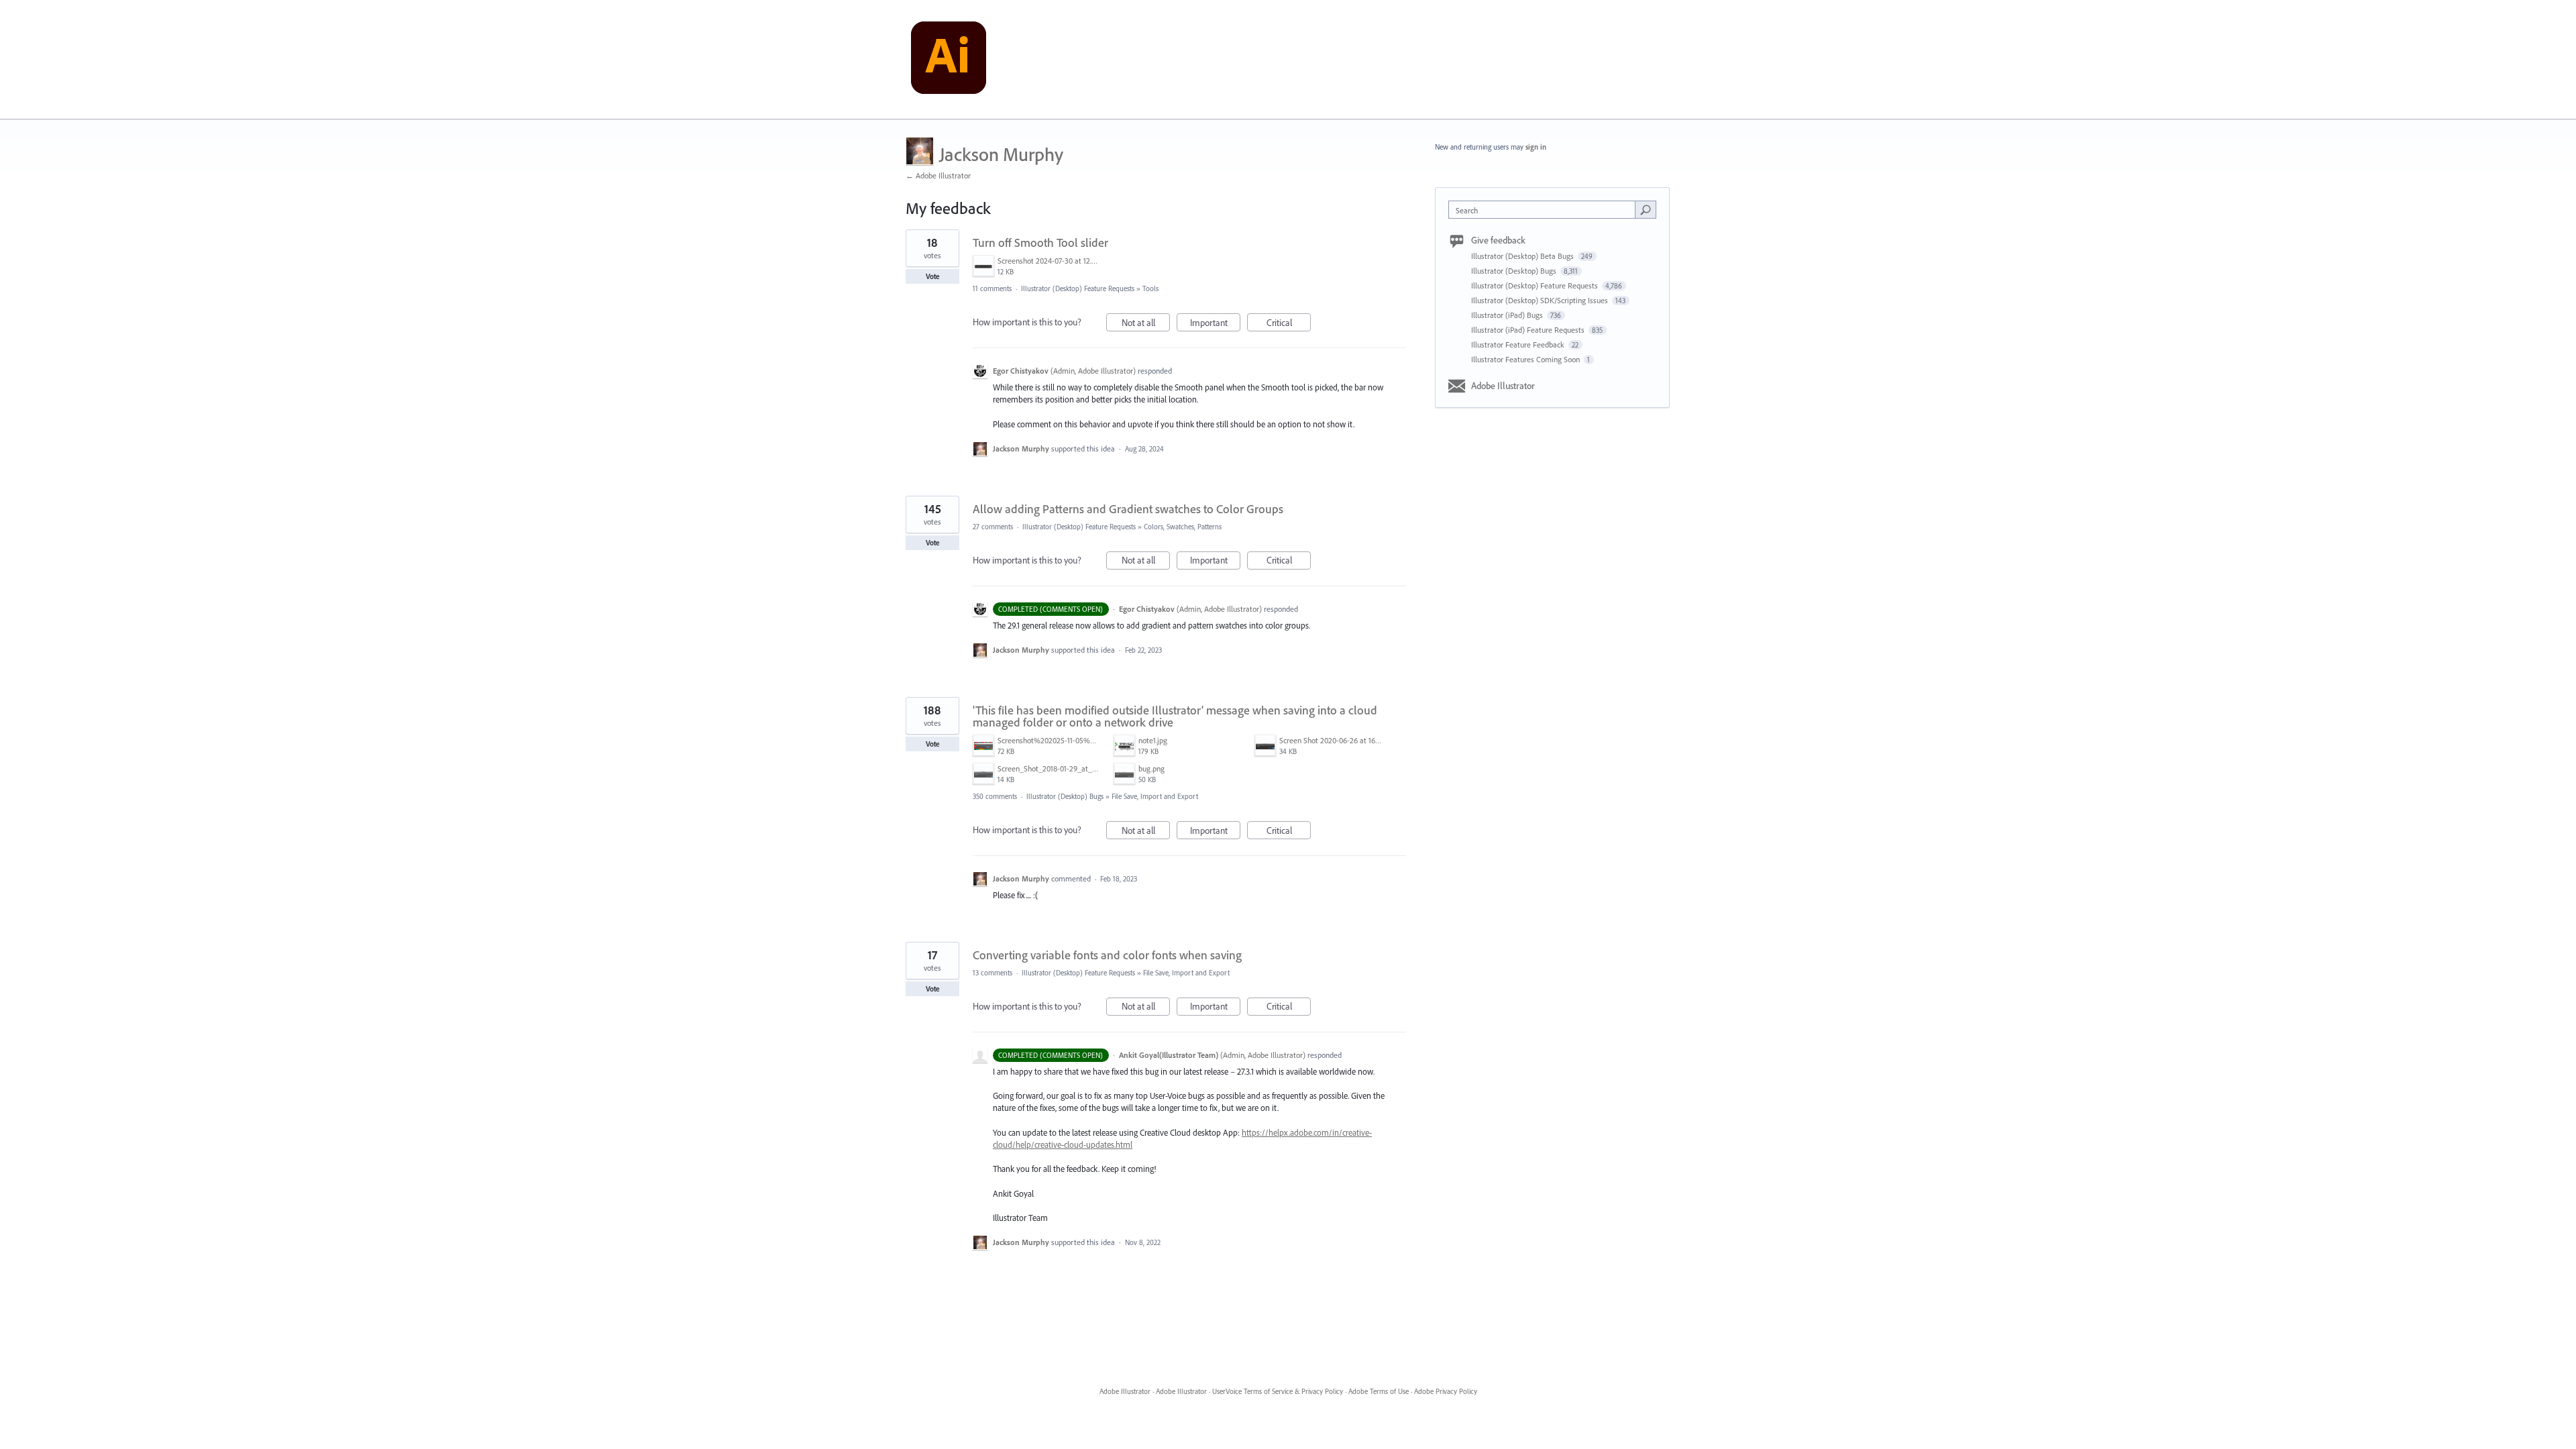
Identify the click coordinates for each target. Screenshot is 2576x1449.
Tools (1150, 288)
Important (1215, 324)
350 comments (995, 796)
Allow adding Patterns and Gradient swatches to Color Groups (1128, 509)
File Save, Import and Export (1155, 796)
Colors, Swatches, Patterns (1183, 527)
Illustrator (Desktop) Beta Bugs (1523, 256)
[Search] (1646, 209)
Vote (933, 276)
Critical (1289, 324)
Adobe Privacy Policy (1446, 1391)
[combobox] (1545, 210)
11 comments (992, 288)
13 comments (992, 973)
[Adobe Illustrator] (949, 60)
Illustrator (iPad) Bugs (1508, 315)
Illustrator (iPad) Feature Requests (1529, 330)
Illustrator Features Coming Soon (1526, 359)
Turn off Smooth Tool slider (1040, 243)
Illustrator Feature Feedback (1519, 344)
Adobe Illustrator (1503, 386)
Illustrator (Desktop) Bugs (1065, 796)
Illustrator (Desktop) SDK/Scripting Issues (1541, 300)
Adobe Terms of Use (1379, 1391)
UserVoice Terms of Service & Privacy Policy (1278, 1391)
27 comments (993, 527)
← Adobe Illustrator (938, 175)
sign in (1536, 147)
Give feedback (1498, 240)
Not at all (1146, 324)
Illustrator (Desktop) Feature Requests (1078, 288)
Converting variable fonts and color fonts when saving (1107, 955)
